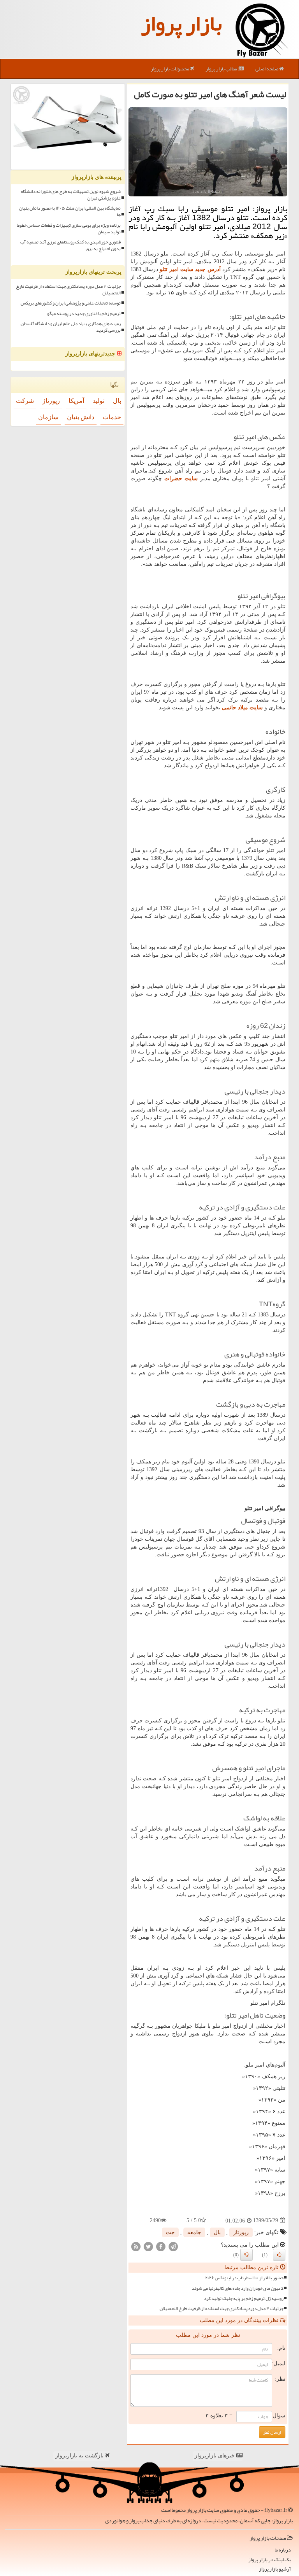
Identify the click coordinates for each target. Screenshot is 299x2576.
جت (170, 2232)
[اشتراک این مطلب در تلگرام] (173, 2246)
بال (217, 2232)
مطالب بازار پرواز (222, 69)
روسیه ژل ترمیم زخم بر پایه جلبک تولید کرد (244, 2299)
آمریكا (76, 401)
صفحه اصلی (267, 69)
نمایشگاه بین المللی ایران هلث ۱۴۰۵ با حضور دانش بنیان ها (70, 212)
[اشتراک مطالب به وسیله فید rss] (136, 2246)
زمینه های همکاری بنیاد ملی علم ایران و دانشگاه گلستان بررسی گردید (71, 327)
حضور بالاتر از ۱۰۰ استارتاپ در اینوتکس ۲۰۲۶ (244, 2278)
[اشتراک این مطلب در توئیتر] (148, 2246)
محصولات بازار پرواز (170, 69)
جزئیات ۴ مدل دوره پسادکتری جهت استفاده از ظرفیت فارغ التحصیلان (222, 2309)
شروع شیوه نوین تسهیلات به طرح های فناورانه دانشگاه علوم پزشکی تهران (71, 195)
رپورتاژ (241, 2232)
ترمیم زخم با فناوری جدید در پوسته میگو (84, 314)
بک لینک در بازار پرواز (270, 2560)
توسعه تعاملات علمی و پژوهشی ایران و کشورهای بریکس (71, 303)
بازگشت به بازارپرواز (80, 2456)
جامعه (194, 2232)
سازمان (48, 417)
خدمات (112, 417)
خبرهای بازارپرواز (215, 2456)
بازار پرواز (181, 23)
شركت (25, 401)
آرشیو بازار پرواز (275, 2569)
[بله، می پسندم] (279, 2255)
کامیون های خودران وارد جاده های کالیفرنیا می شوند (237, 2288)
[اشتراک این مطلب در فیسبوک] (161, 2246)
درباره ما (283, 2550)
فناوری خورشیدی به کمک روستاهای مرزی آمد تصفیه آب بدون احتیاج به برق (70, 245)
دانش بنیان (81, 417)
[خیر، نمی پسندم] (246, 2255)
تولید (98, 401)
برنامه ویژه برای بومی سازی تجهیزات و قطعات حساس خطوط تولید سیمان (69, 229)
